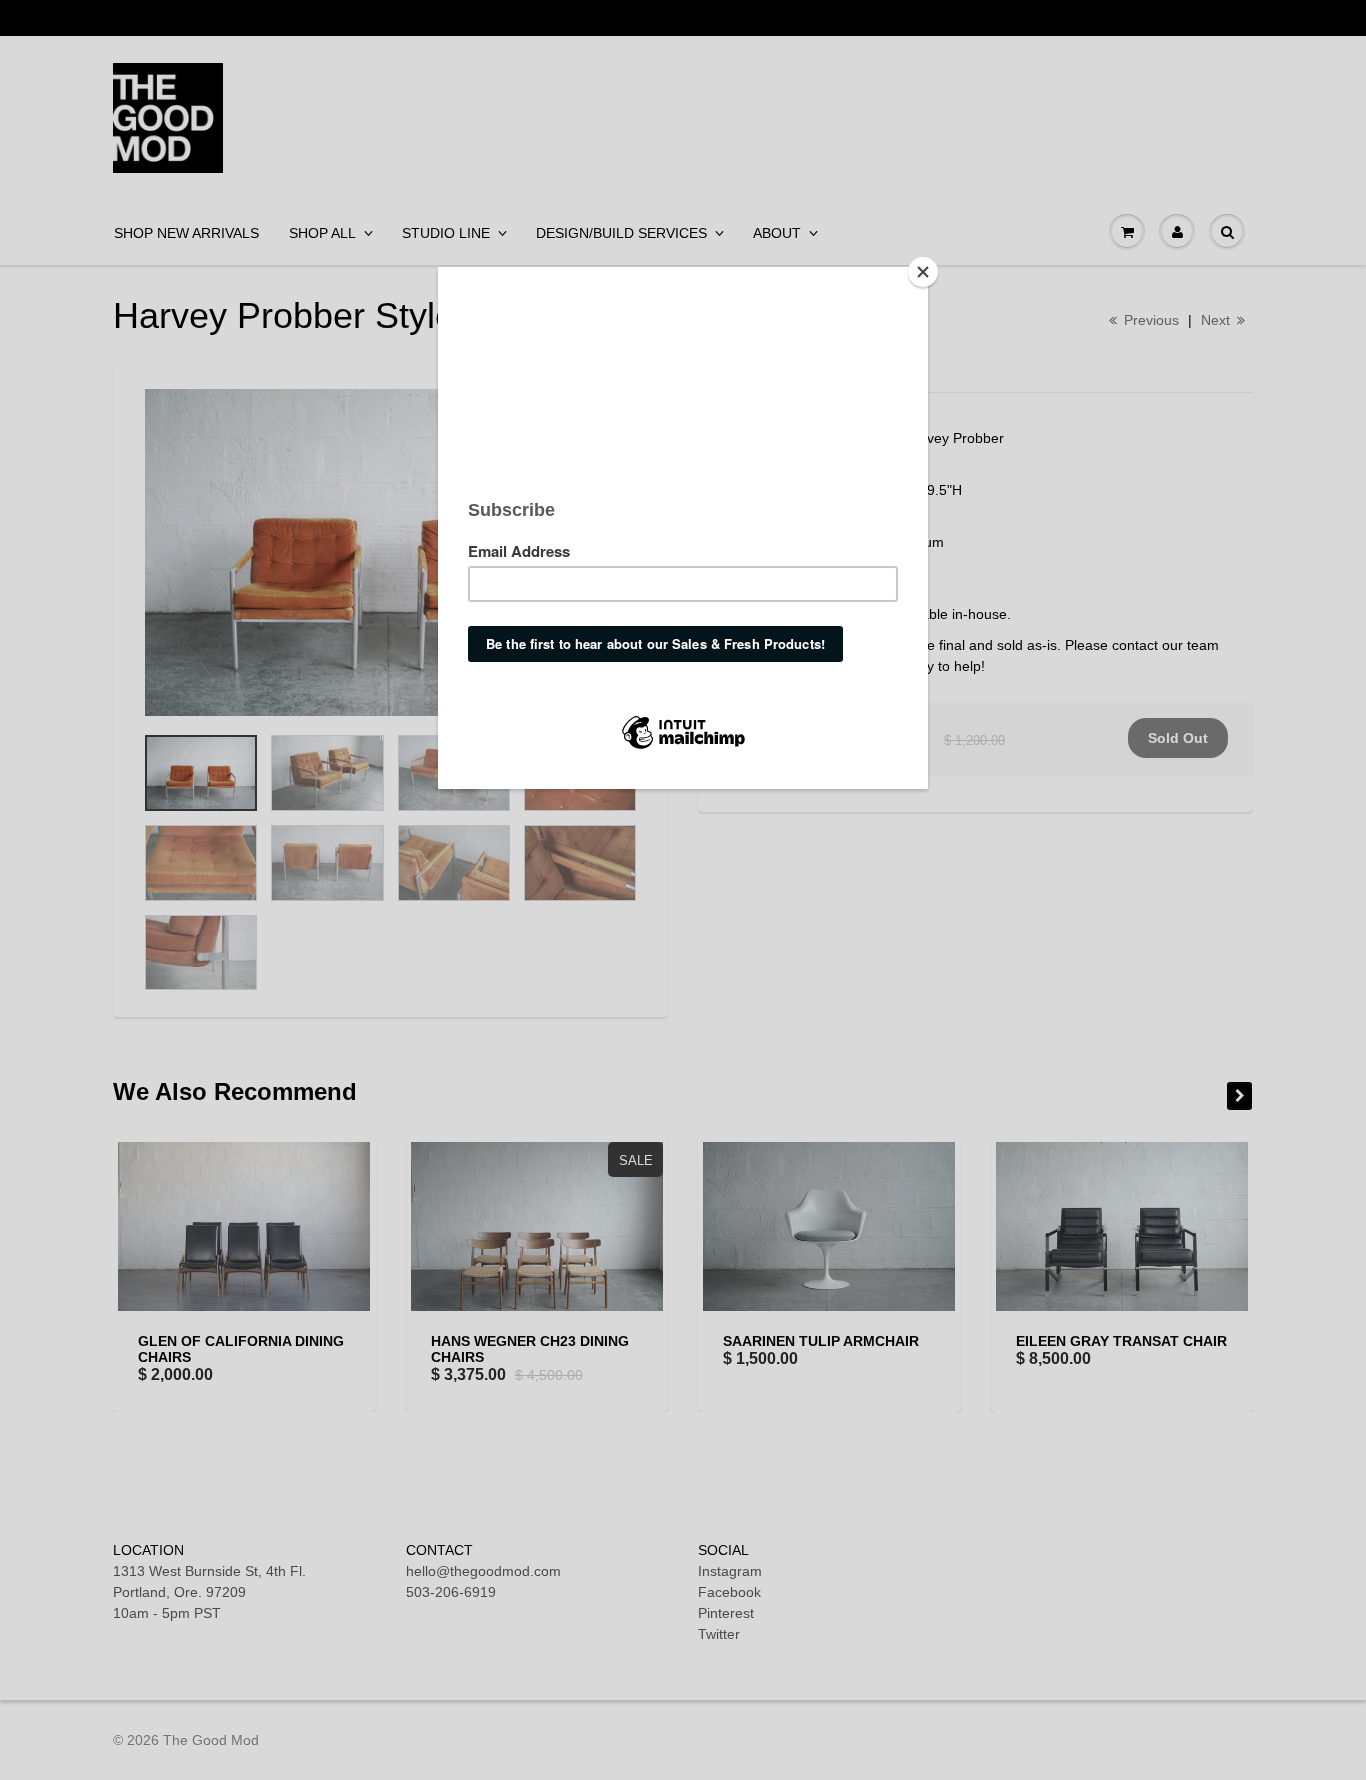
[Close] (923, 272)
